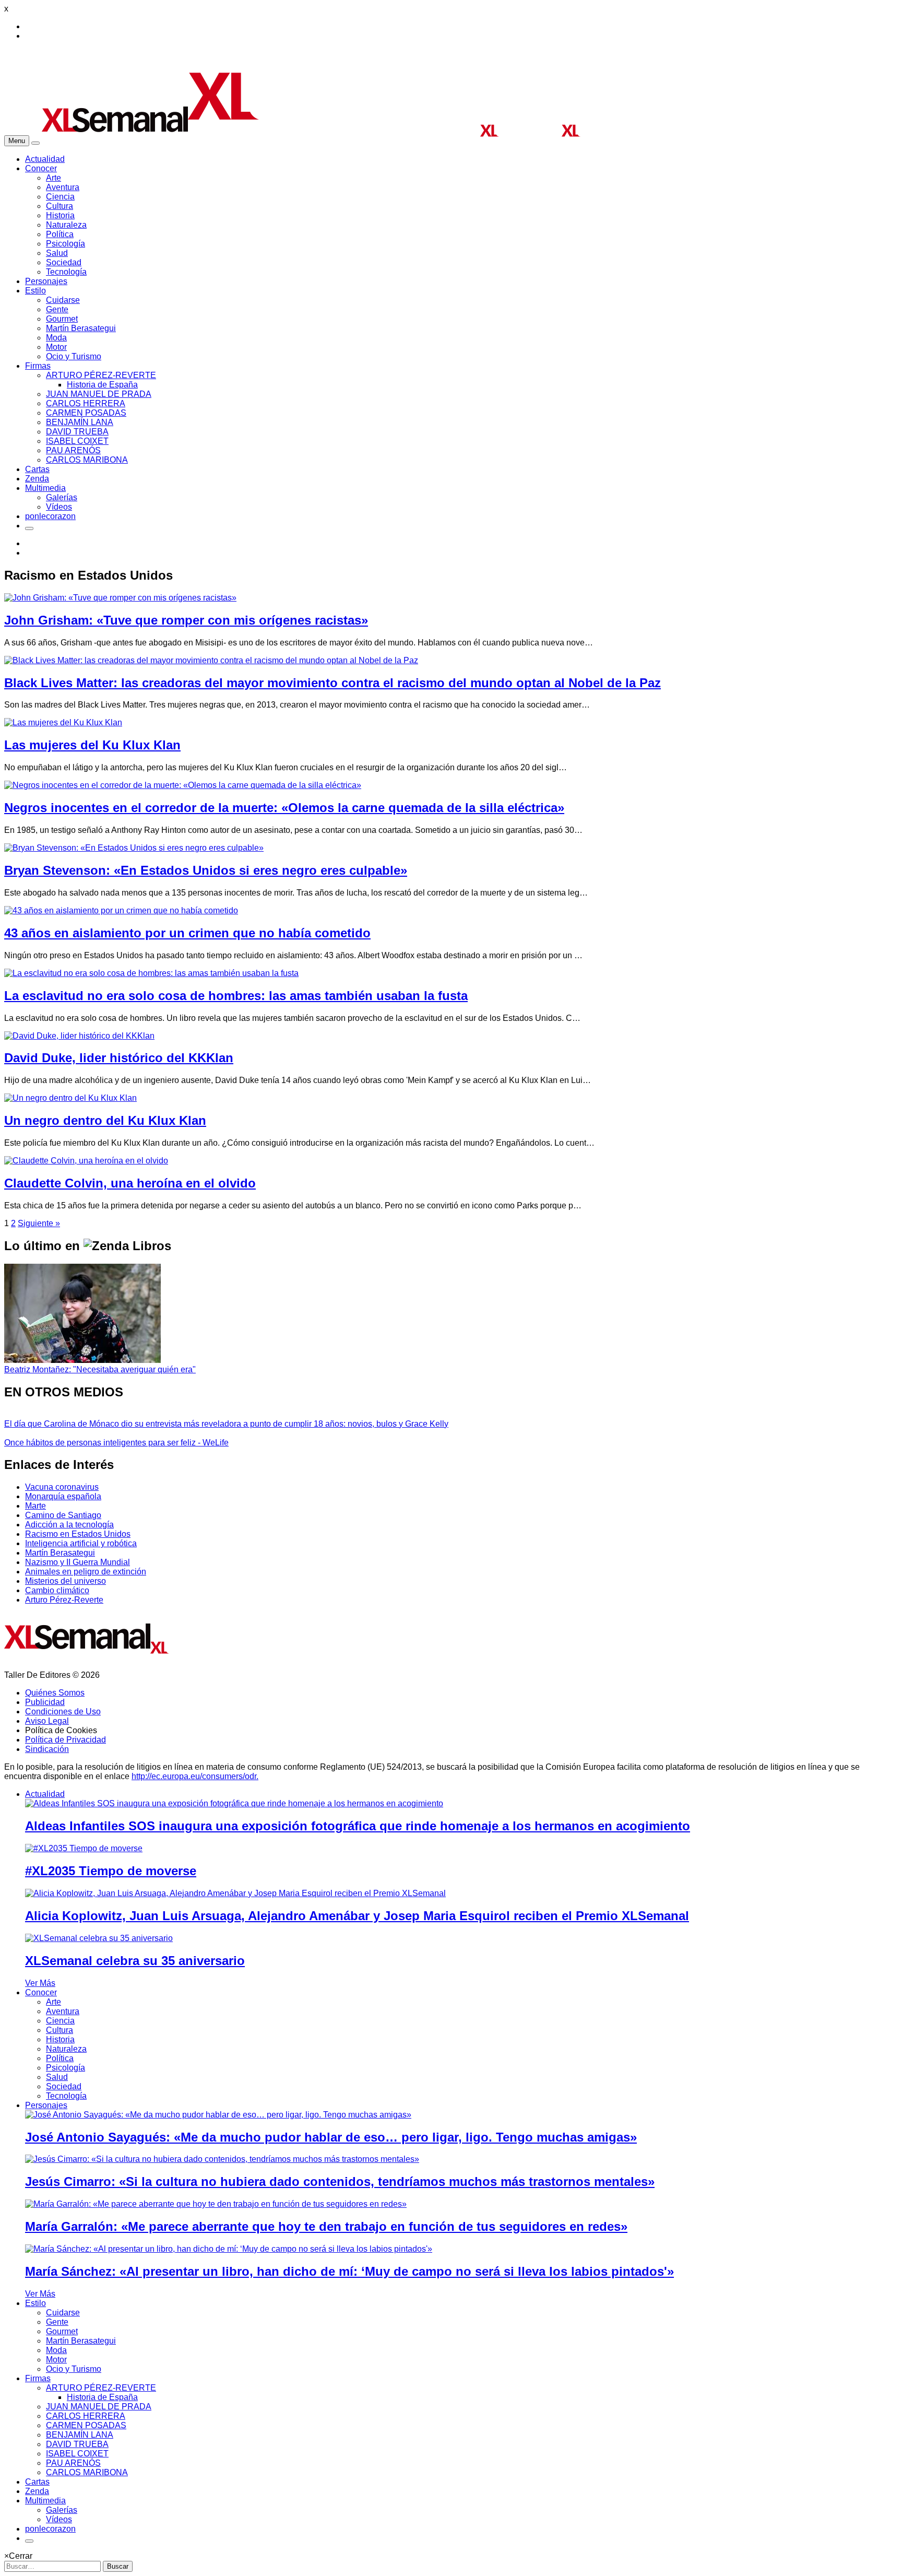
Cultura (60, 206)
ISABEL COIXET (77, 441)
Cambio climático (57, 1590)
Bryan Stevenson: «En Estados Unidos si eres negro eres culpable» (206, 870)
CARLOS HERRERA (86, 403)
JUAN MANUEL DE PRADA (99, 394)
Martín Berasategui (81, 328)
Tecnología (66, 272)
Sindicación (47, 1749)
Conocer (41, 168)
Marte (35, 1506)
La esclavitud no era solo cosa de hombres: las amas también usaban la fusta (236, 996)
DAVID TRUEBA (77, 432)
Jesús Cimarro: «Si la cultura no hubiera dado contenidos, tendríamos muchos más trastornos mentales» (340, 2181)
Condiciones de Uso (63, 1712)
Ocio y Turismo (74, 356)
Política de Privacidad (66, 1740)
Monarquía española (63, 1496)
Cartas (37, 469)
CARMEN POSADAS (86, 413)
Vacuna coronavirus (62, 1487)
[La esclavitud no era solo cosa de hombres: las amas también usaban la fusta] (151, 973)
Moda (56, 338)
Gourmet (62, 319)
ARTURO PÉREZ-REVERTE (101, 375)
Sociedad (64, 262)
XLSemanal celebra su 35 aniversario (135, 1961)
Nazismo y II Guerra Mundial (78, 1562)
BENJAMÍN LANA (80, 422)
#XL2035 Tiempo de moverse (111, 1871)
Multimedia (45, 488)
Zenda (37, 479)
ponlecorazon (50, 516)
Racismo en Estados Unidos (78, 1534)
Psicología (66, 244)
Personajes (46, 281)
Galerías (62, 497)
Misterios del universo (66, 1581)
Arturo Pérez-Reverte (64, 1600)
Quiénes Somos (55, 1693)
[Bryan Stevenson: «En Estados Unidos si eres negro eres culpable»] (134, 848)
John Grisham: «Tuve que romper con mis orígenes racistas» (186, 620)
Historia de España (102, 385)
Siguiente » (39, 1223)
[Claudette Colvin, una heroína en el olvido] (86, 1161)
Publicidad (45, 1702)
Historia (60, 215)
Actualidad (45, 159)
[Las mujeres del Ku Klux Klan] (63, 722)
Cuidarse (63, 300)
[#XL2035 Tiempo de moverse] (84, 1848)
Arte (54, 178)
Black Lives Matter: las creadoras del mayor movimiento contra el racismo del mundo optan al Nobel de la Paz (333, 683)
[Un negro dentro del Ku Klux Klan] (70, 1098)
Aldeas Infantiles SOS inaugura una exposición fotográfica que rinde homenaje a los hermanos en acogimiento (358, 1826)
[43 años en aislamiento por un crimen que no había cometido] (121, 910)
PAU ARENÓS (73, 450)
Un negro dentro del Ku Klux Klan (105, 1120)
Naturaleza (66, 225)
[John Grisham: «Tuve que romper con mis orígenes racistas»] (120, 598)
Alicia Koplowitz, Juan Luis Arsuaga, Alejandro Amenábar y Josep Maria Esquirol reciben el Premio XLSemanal (357, 1916)
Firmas (38, 366)
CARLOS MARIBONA (87, 460)
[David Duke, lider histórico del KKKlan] (79, 1036)
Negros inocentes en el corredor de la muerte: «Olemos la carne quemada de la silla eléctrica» (284, 808)
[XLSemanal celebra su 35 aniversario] (99, 1938)
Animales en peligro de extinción (86, 1572)
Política (60, 234)
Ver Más (40, 1983)
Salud (57, 253)
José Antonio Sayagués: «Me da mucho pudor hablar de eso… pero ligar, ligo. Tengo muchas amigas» (331, 2137)
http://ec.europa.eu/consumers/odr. (195, 1776)
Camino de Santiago (63, 1515)
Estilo (35, 291)
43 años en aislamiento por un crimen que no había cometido (187, 933)
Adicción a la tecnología (69, 1525)
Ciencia (60, 197)
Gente (57, 309)
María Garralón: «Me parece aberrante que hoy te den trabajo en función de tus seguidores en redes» (326, 2226)
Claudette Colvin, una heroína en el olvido (130, 1183)
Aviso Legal (47, 1721)
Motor (56, 347)
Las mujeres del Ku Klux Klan (92, 745)
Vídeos (59, 507)
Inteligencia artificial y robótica (81, 1543)
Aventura (63, 187)
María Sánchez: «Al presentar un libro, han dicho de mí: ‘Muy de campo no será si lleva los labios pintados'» (349, 2271)
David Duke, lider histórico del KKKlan (119, 1058)
